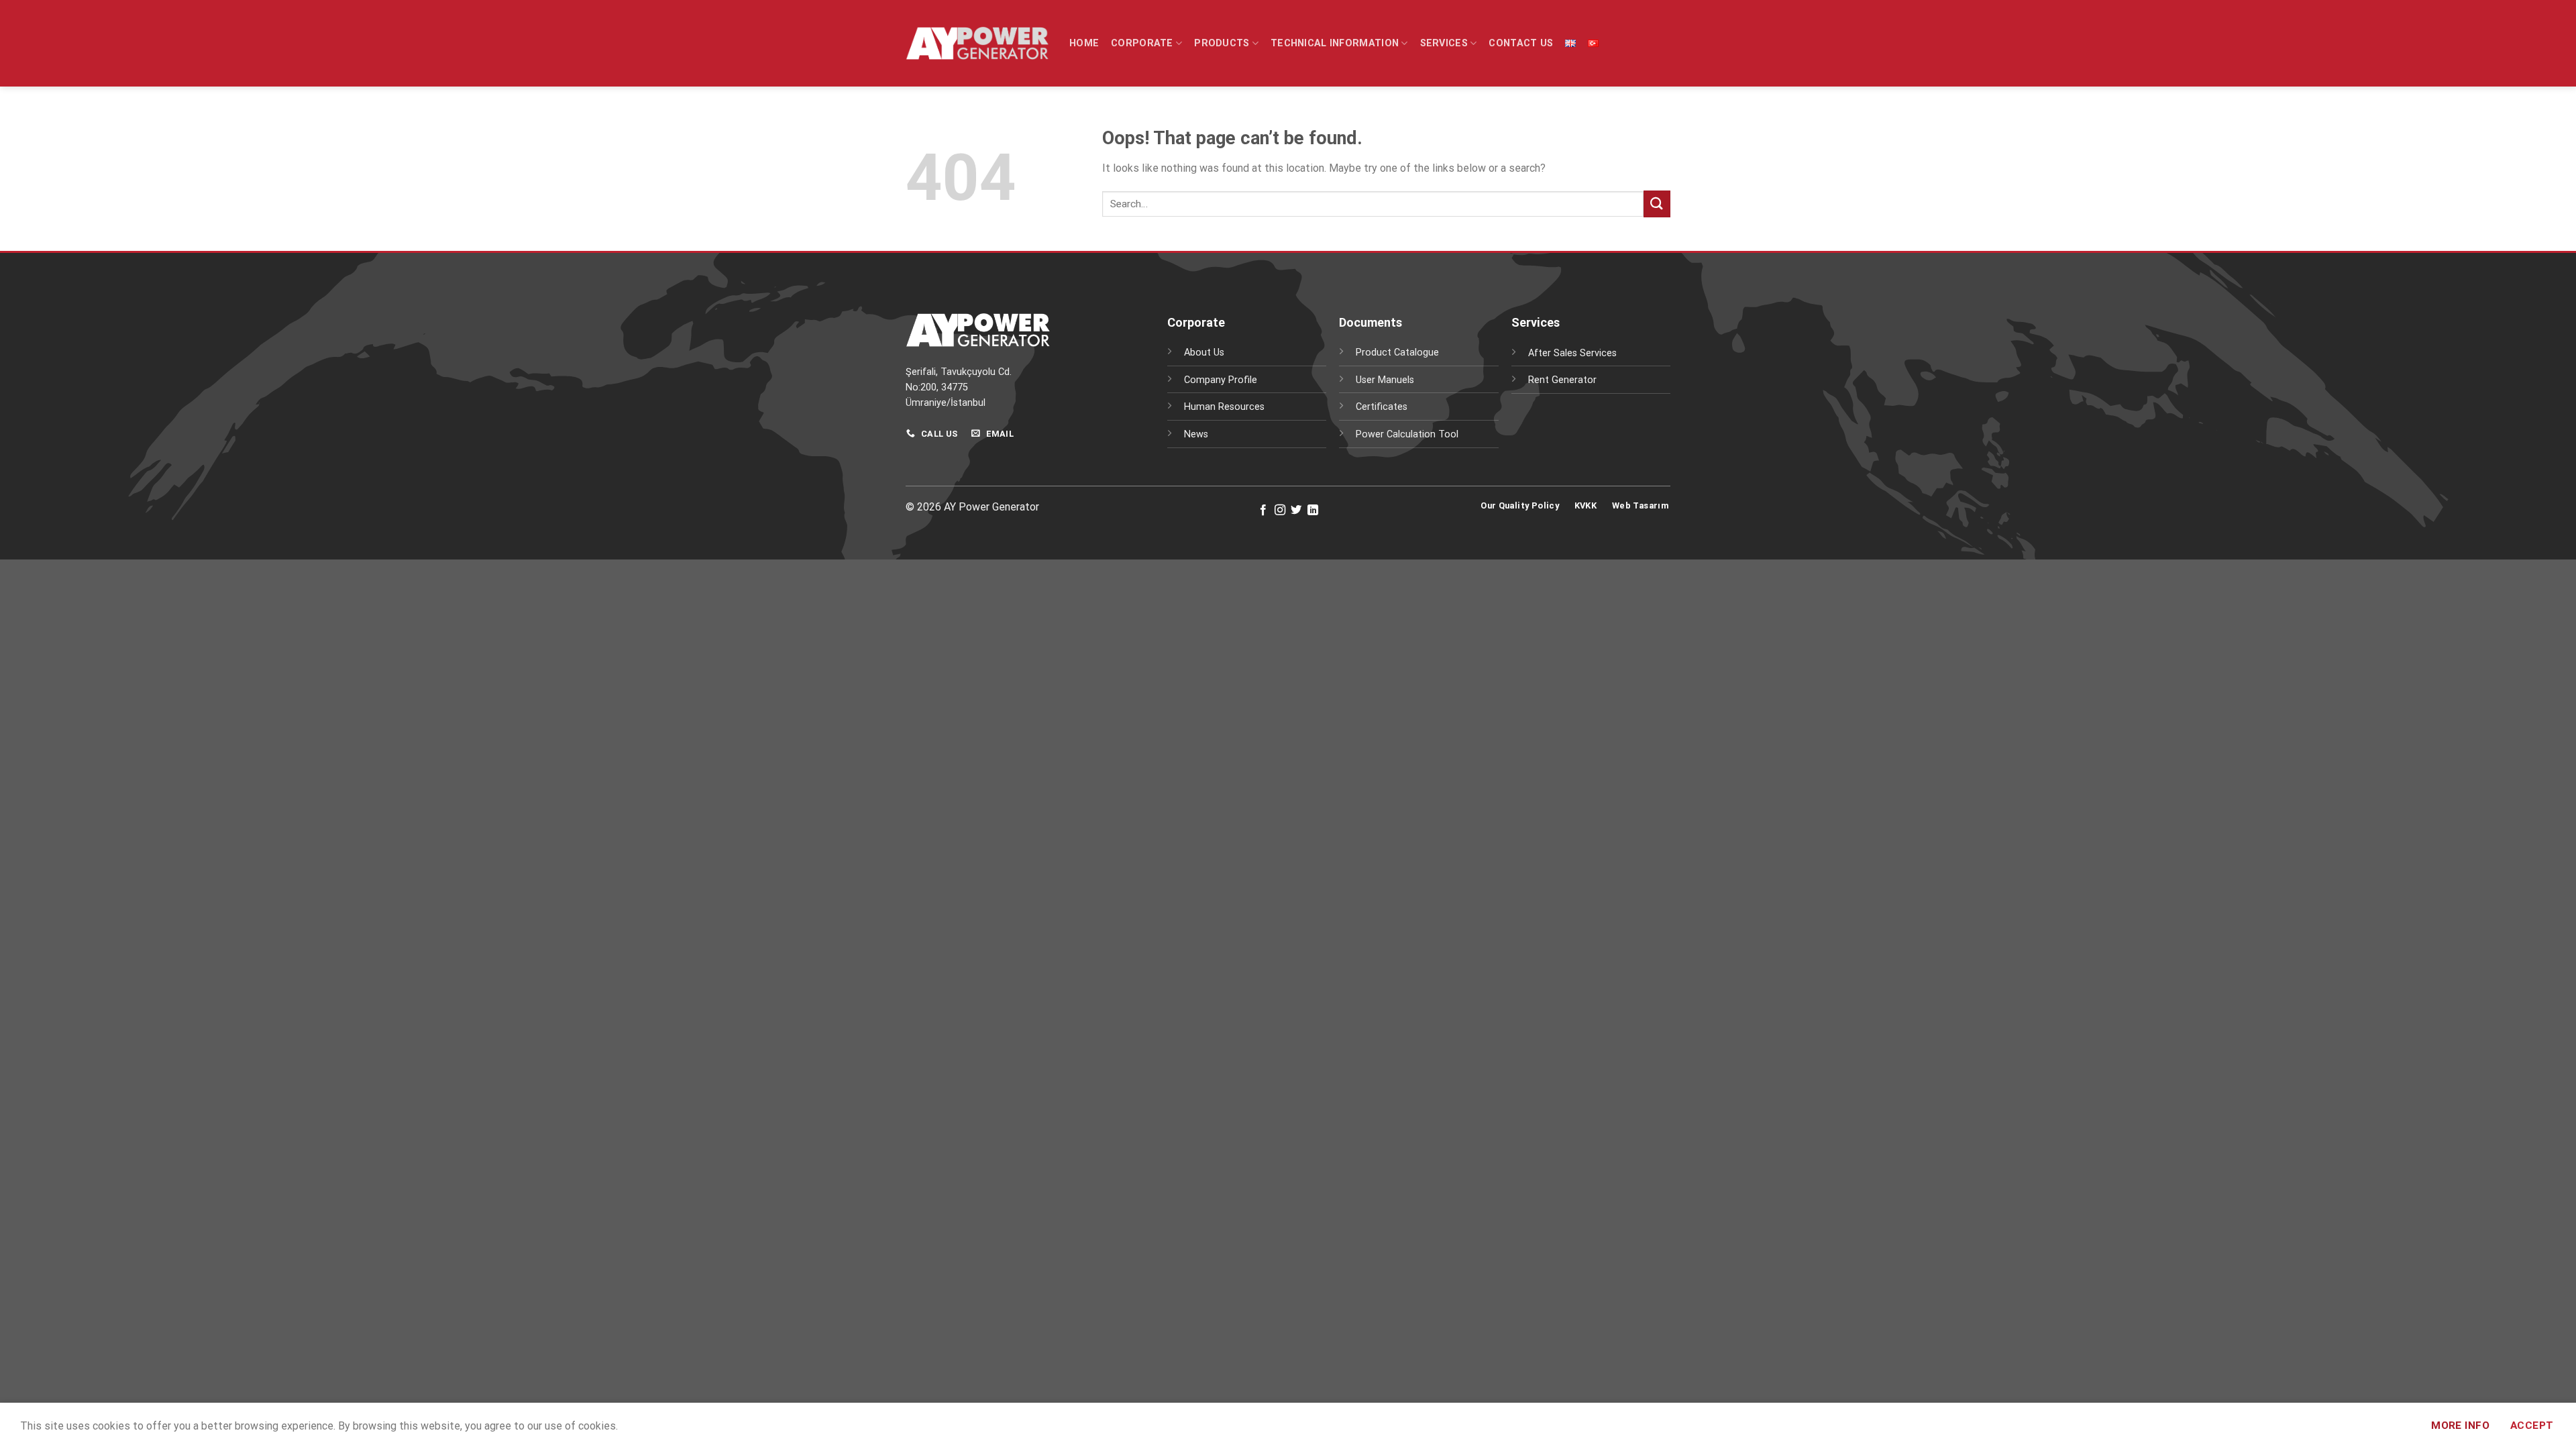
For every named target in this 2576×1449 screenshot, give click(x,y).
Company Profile (1221, 380)
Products (1222, 43)
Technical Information (1335, 43)
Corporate (1142, 43)
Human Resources (1224, 407)
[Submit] (1657, 204)
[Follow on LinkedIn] (1313, 511)
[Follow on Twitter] (1296, 511)
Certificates (1382, 407)
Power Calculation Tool (1407, 434)
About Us (1204, 353)
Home (1084, 43)
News (1196, 434)
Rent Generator (1562, 380)
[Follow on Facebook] (1263, 511)
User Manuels (1385, 380)
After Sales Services (1572, 353)
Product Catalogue (1397, 353)
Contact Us (1521, 43)
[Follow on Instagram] (1280, 511)
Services (1444, 43)
